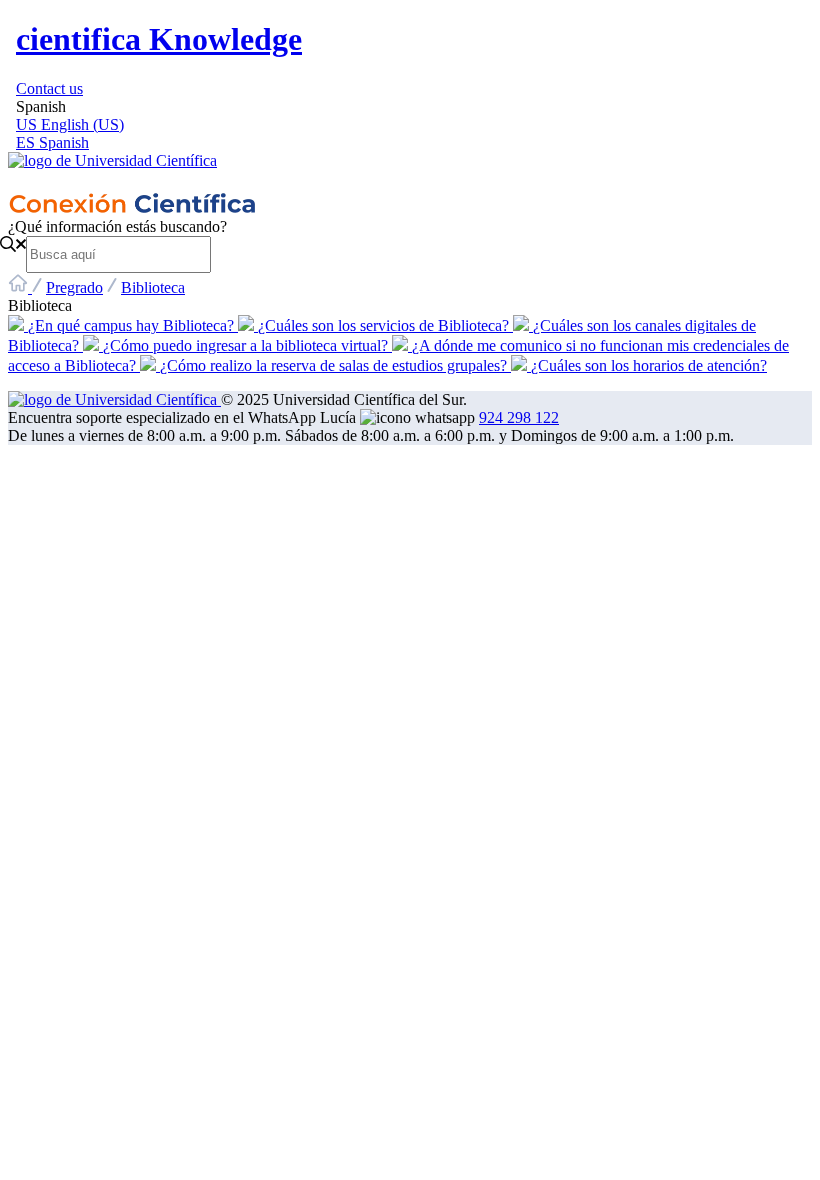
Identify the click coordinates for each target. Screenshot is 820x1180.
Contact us (49, 88)
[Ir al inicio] (410, 172)
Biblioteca (153, 287)
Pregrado (74, 287)
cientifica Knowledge (159, 39)
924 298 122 (519, 417)
